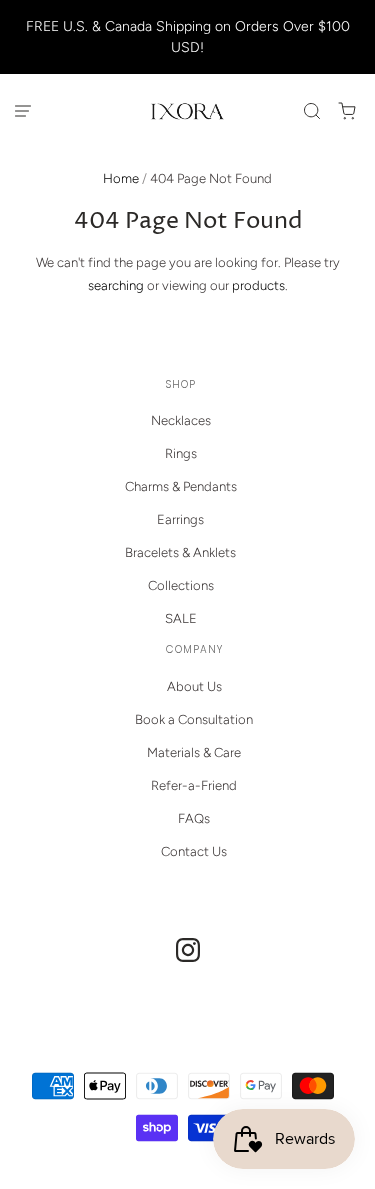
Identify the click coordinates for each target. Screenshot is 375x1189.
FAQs (194, 818)
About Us (194, 686)
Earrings (180, 519)
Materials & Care (194, 752)
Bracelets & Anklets (180, 552)
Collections (181, 585)
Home (121, 178)
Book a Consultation (194, 719)
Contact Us (194, 851)
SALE (181, 618)
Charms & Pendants (181, 486)
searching (116, 285)
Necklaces (181, 420)
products (258, 285)
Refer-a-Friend (194, 785)
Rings (181, 453)
